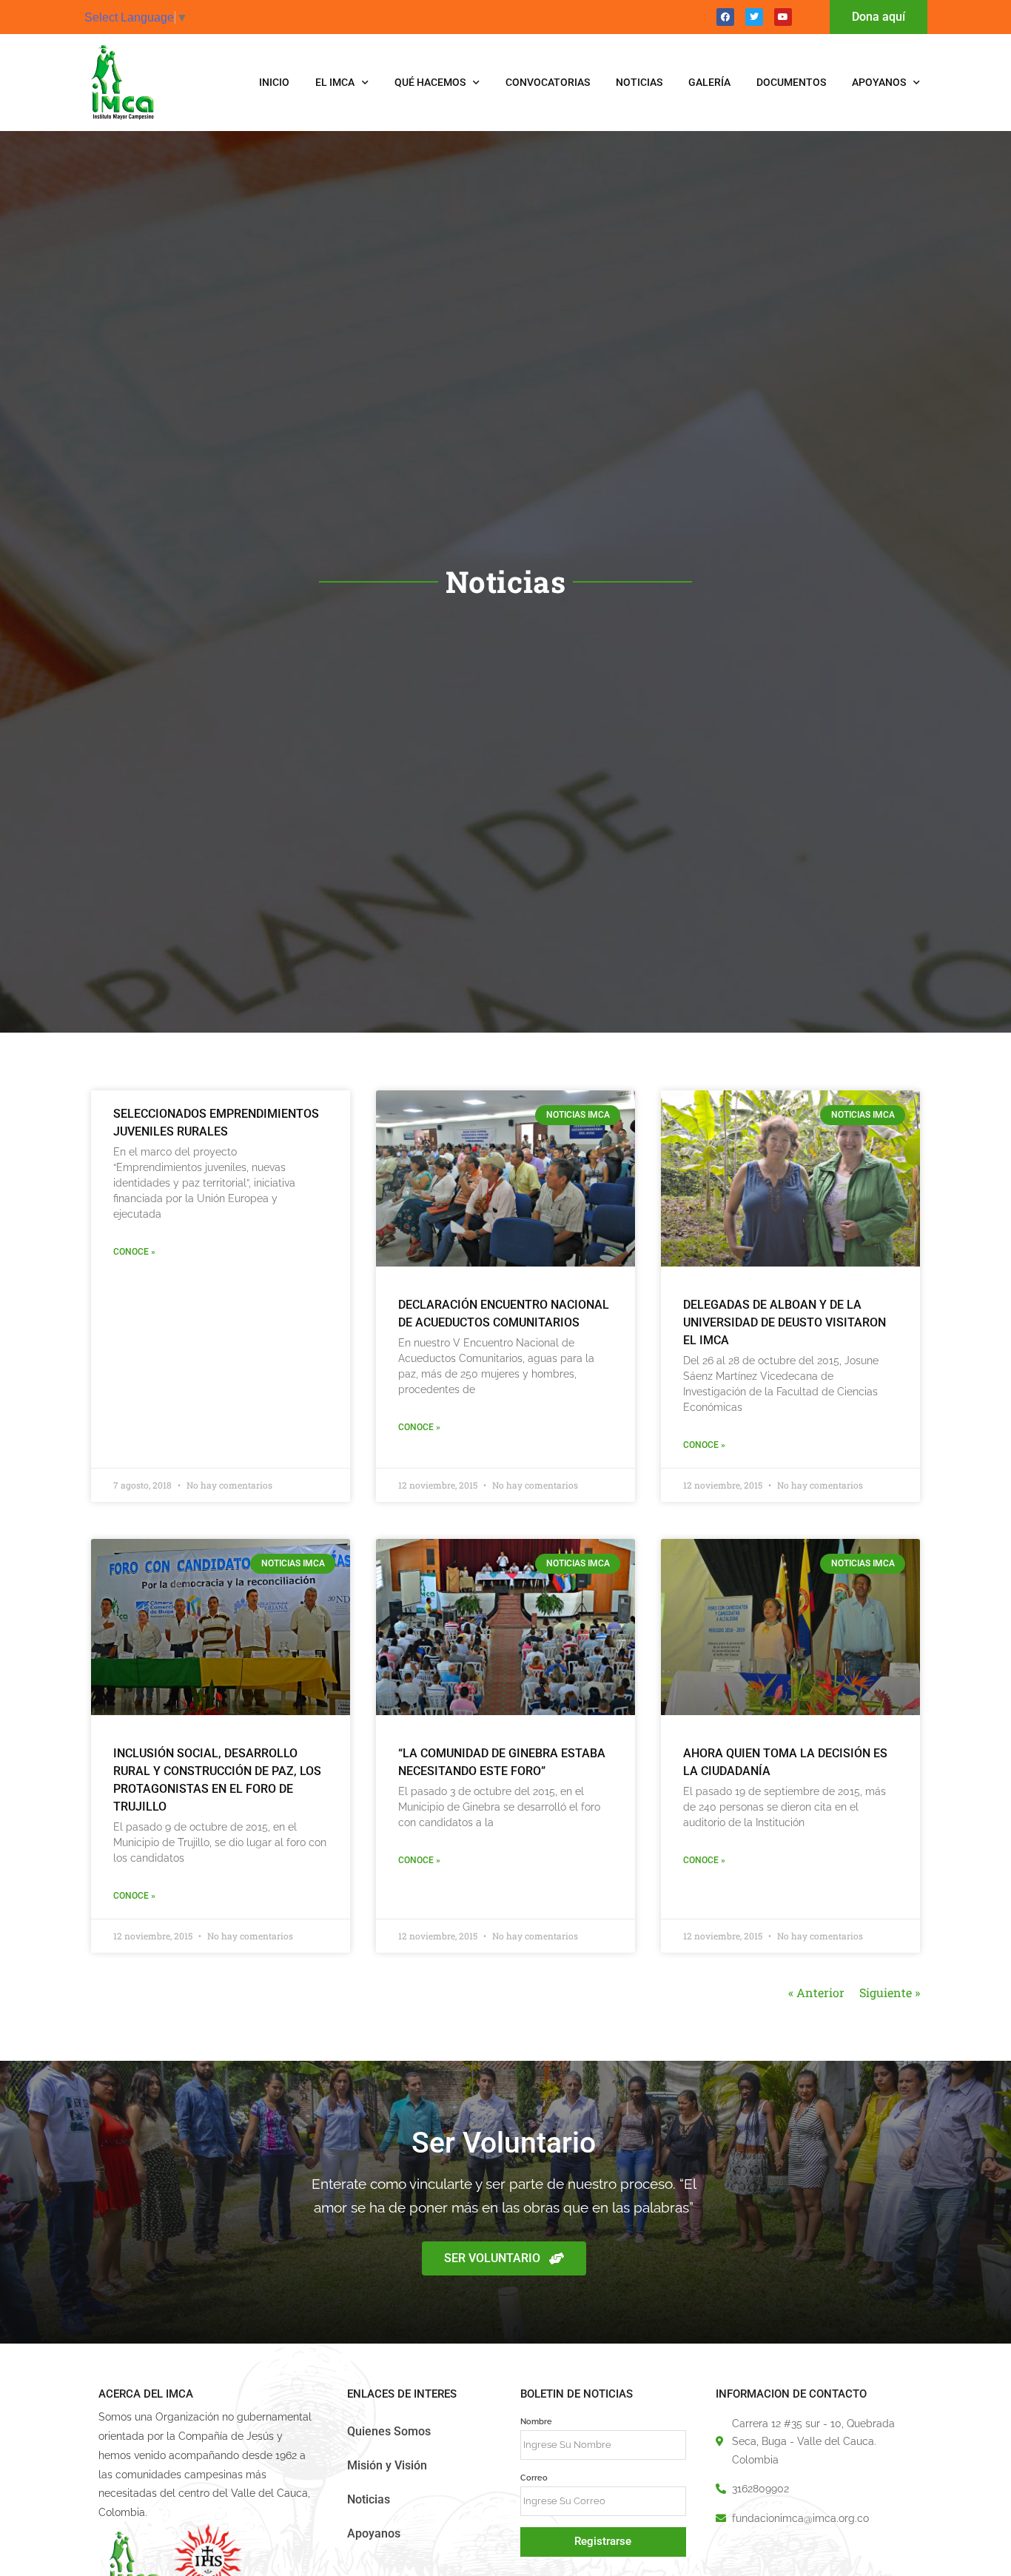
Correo (534, 2478)
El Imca (335, 82)
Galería (709, 82)
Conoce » (134, 1252)
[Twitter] (754, 17)
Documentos (791, 82)
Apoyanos (879, 82)
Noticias (639, 82)
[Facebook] (725, 17)
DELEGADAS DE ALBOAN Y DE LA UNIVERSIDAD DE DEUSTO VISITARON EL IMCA (785, 1322)
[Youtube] (783, 17)
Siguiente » (890, 1992)
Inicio (274, 82)
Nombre (536, 2421)
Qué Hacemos (430, 82)
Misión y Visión (387, 2465)
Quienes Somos (389, 2431)
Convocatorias (548, 82)
